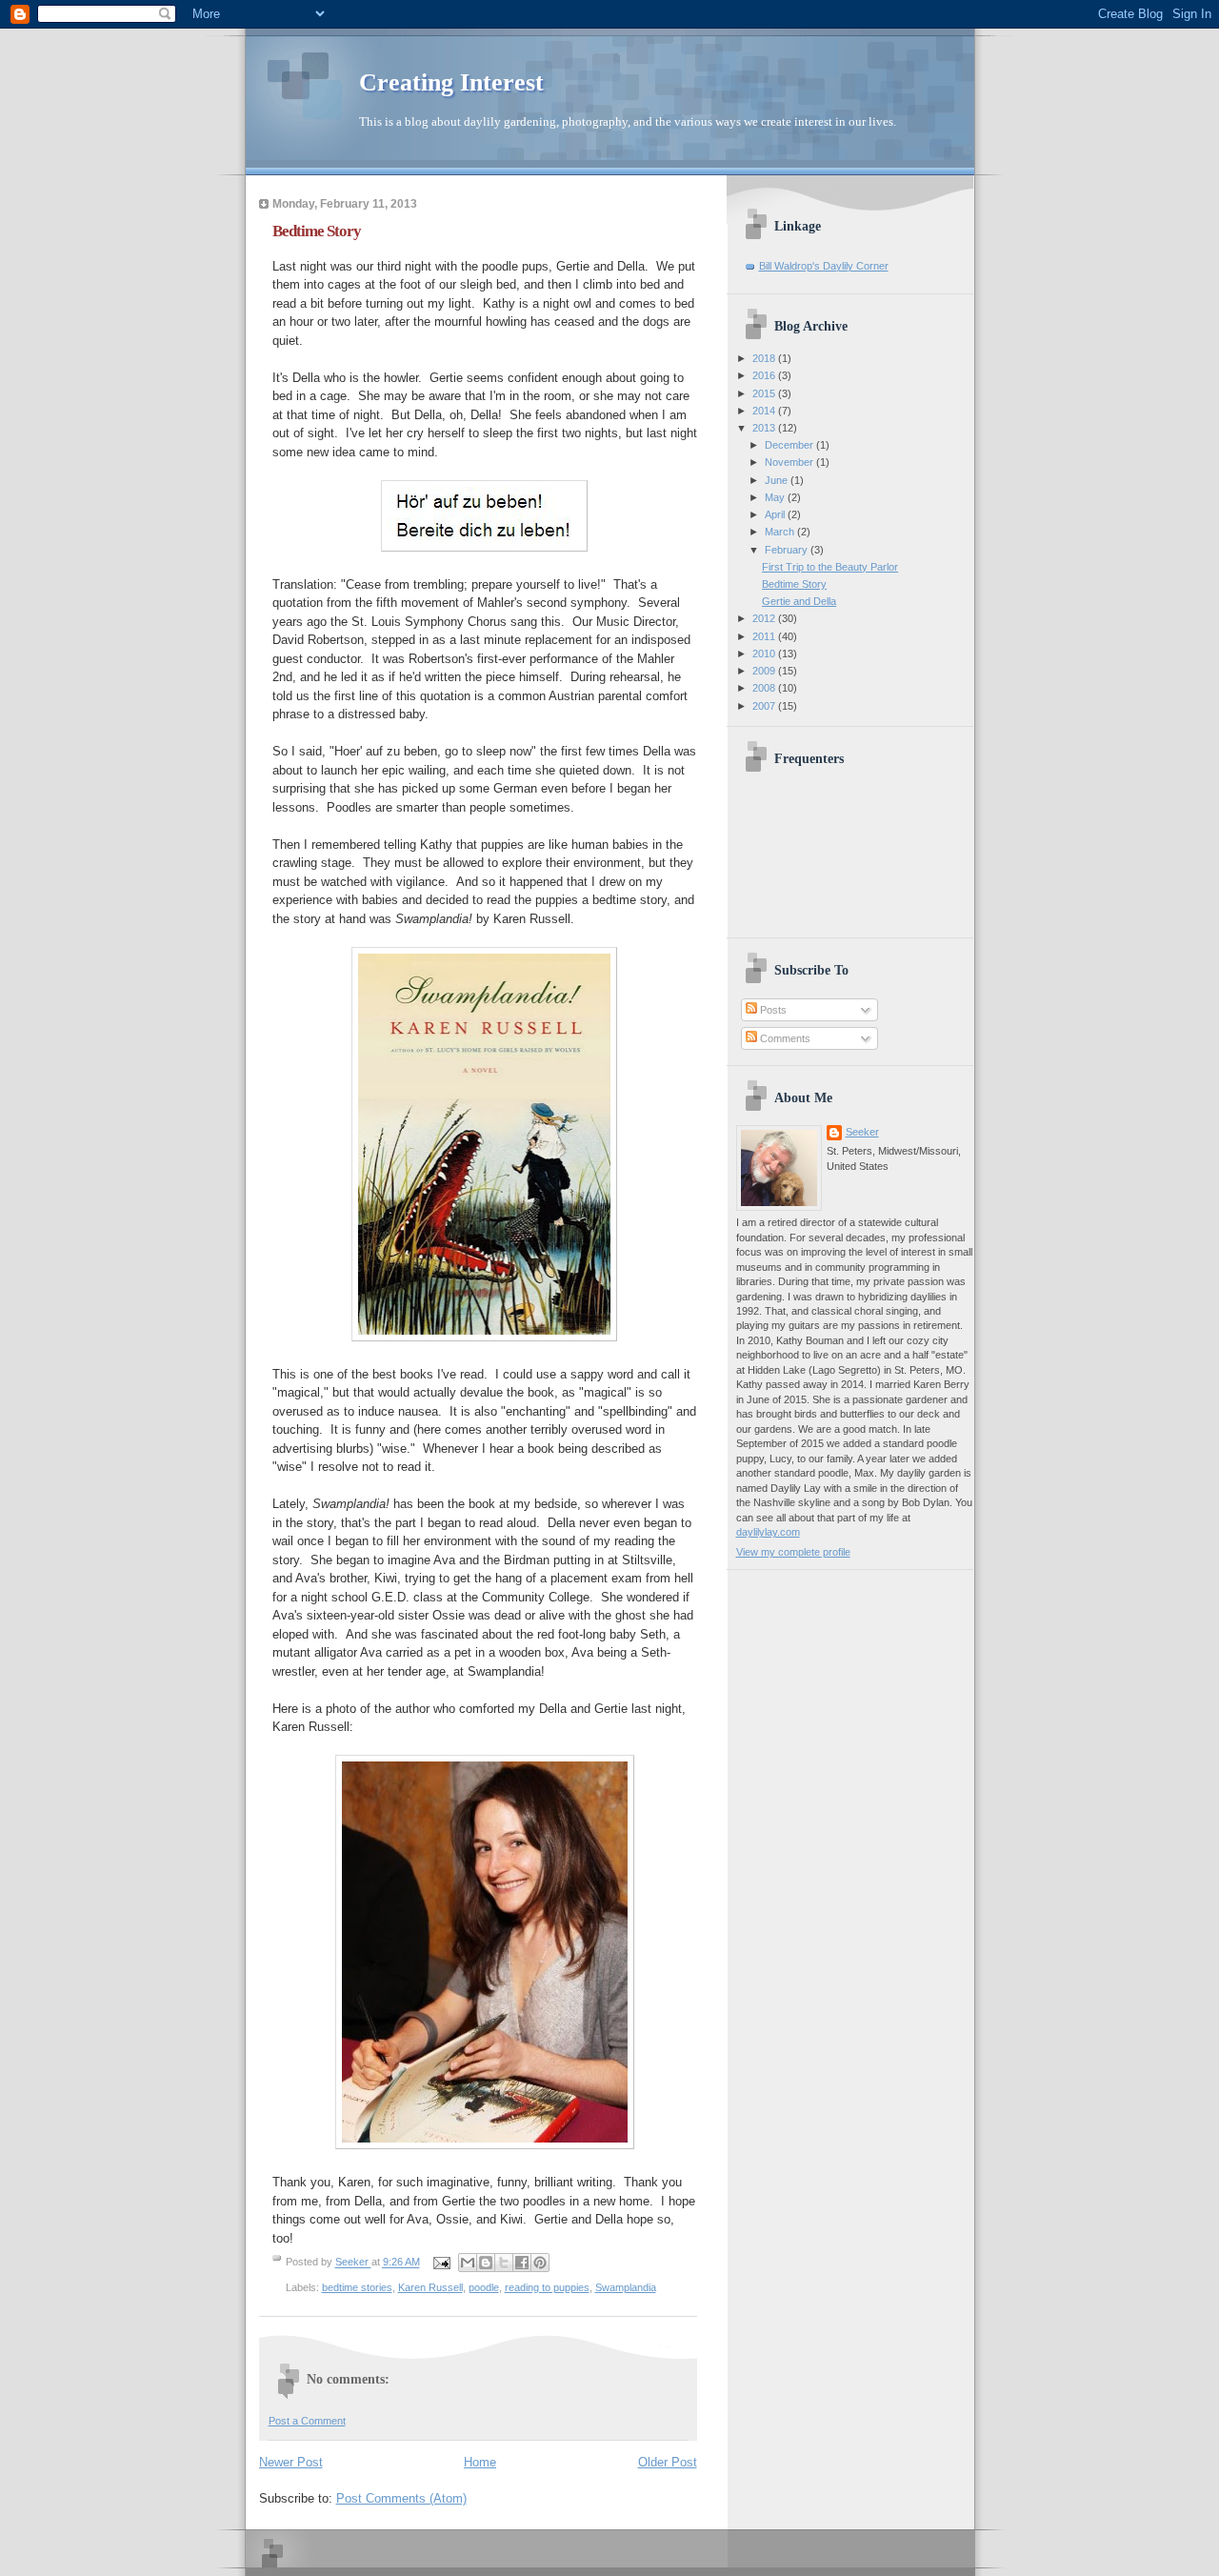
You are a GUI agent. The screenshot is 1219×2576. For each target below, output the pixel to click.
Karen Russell (430, 2287)
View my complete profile (793, 1552)
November (790, 462)
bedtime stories (357, 2287)
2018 (765, 358)
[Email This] (468, 2263)
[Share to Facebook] (522, 2263)
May (776, 497)
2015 (765, 393)
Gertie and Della (799, 601)
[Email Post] (441, 2263)
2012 (765, 618)
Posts (772, 1010)
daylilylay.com (768, 1532)
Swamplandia (626, 2287)
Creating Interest (451, 82)
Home (480, 2462)
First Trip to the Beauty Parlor (830, 567)
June (778, 480)
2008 (765, 688)
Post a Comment (307, 2421)
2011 (765, 636)
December (790, 445)
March (781, 532)
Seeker (353, 2263)
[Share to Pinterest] (540, 2263)
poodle (484, 2287)
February (788, 550)
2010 (765, 654)
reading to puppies (547, 2287)
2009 (765, 671)
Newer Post (291, 2462)
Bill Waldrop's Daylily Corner (824, 266)
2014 (765, 411)
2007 (765, 706)
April (776, 514)
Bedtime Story (794, 584)
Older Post (668, 2462)
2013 (765, 428)
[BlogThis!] (486, 2263)
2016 (765, 375)
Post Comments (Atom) (401, 2498)
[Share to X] (504, 2263)
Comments (784, 1038)
